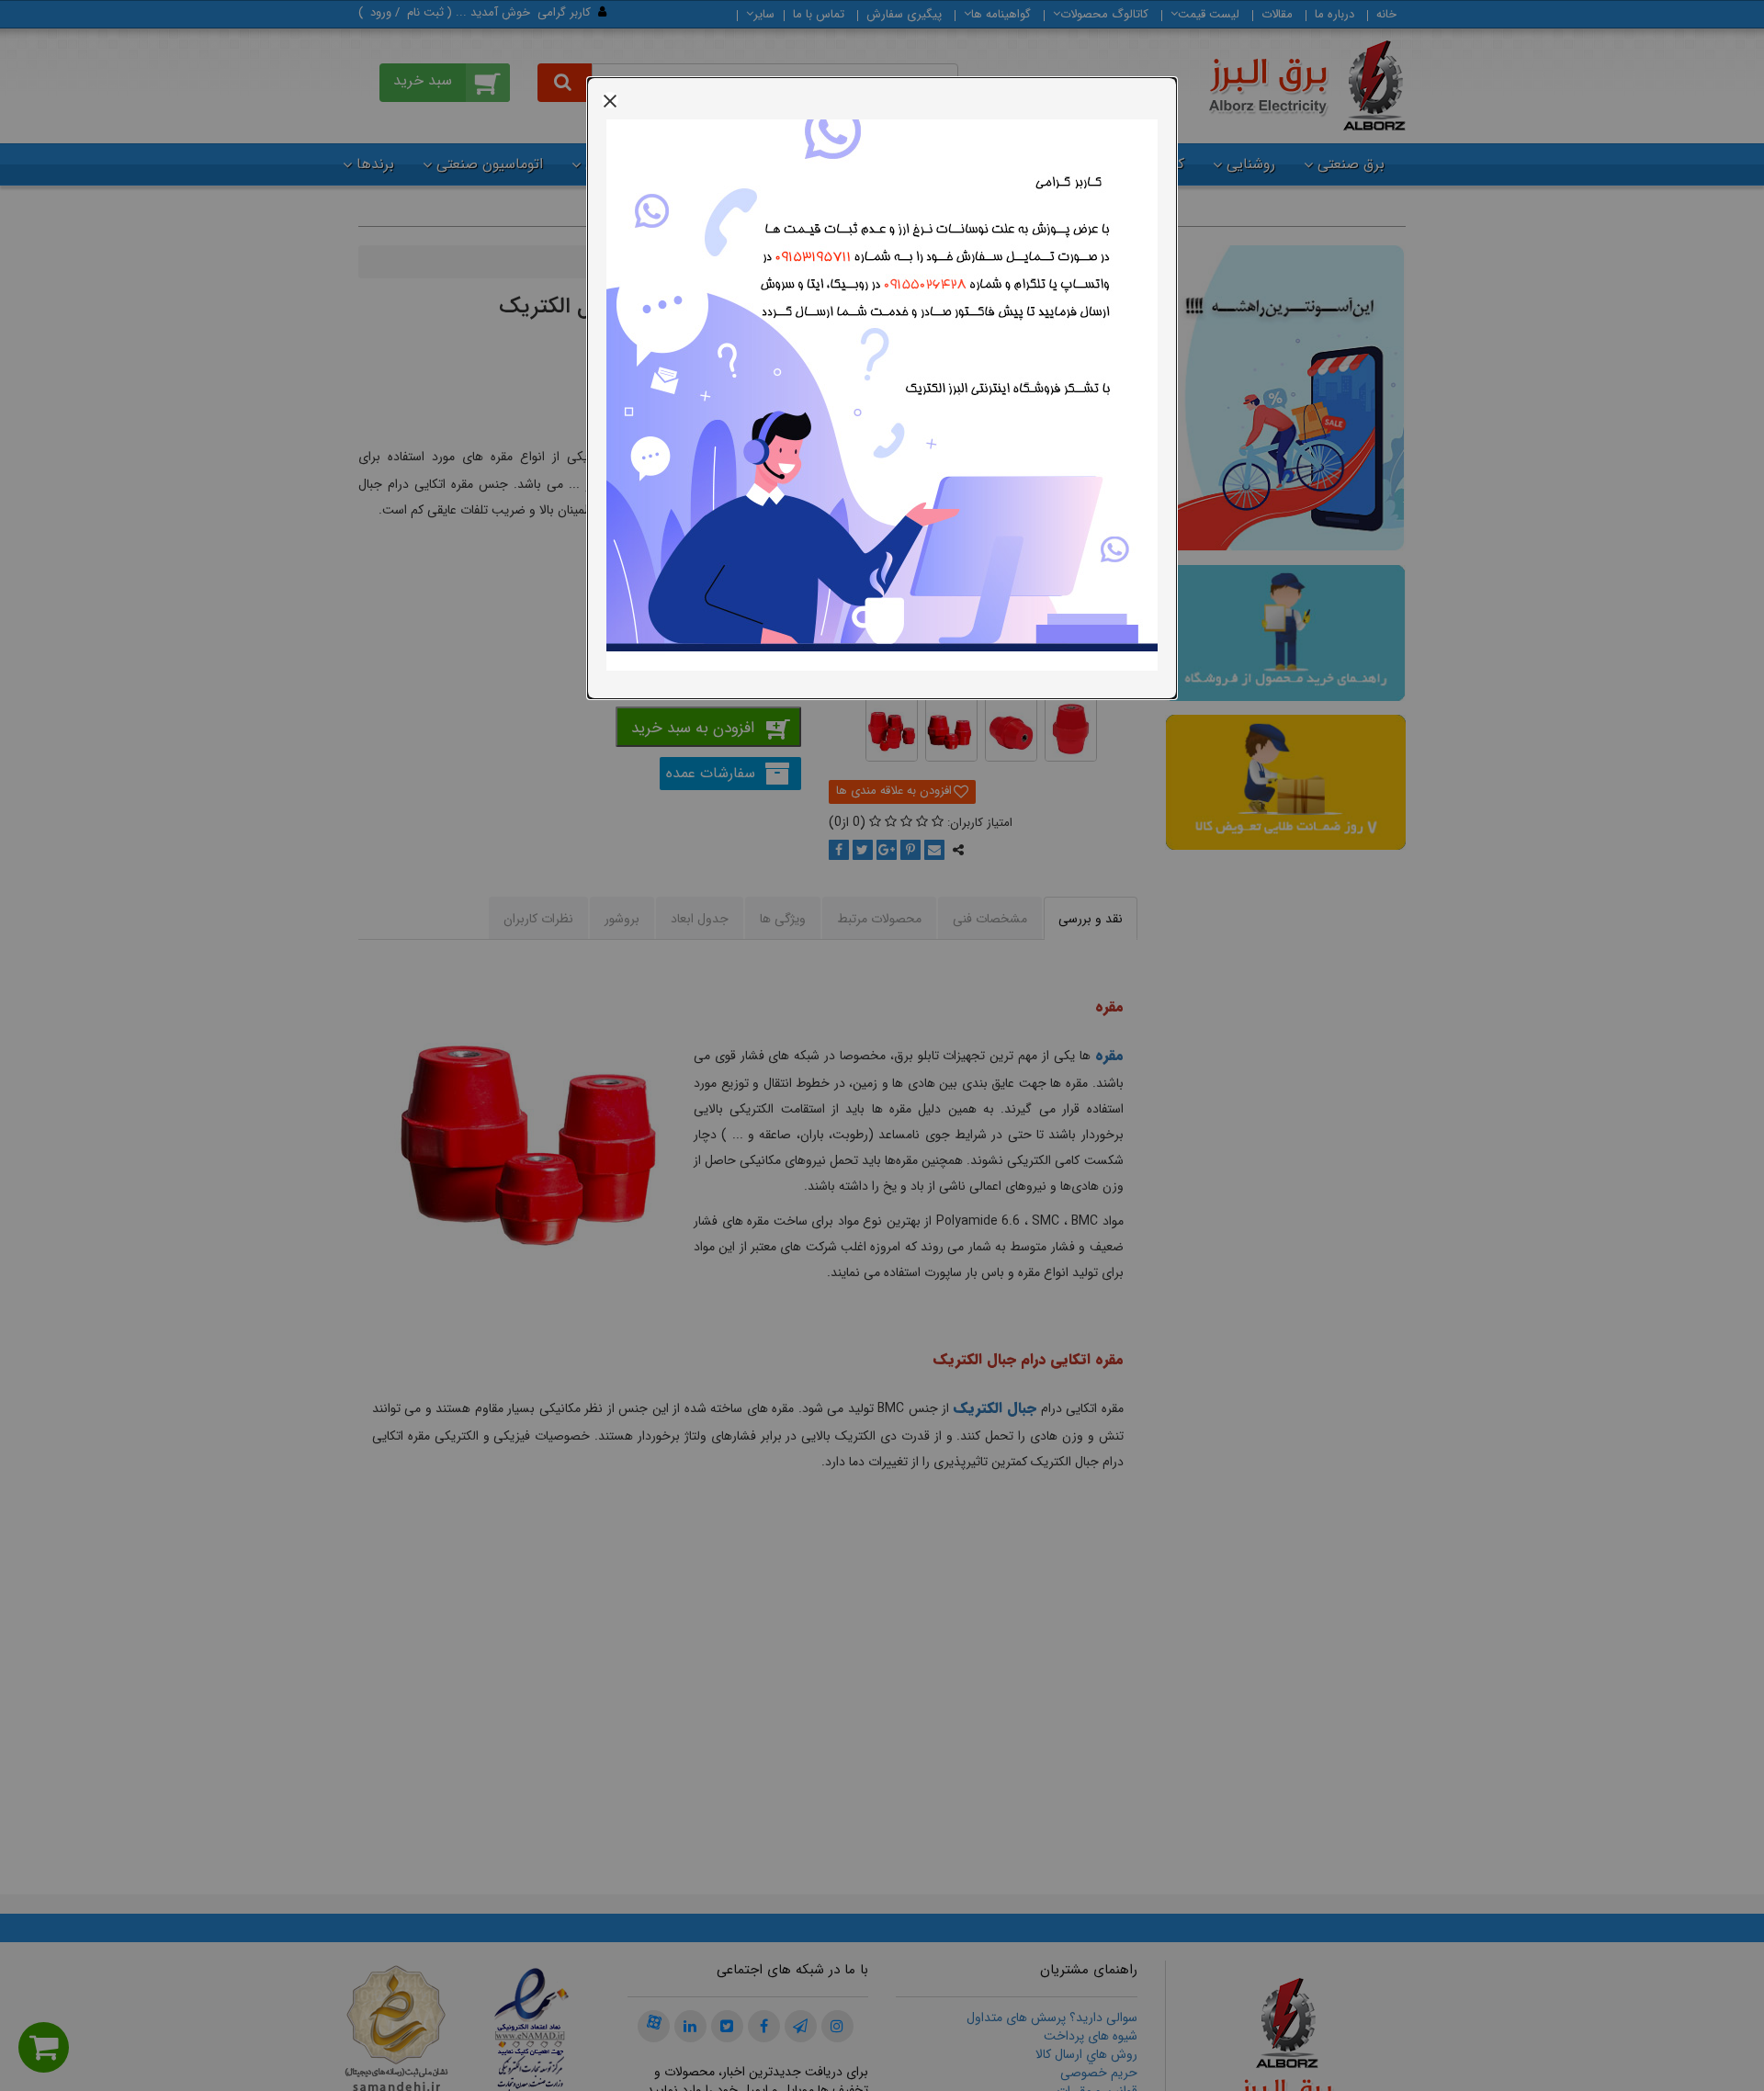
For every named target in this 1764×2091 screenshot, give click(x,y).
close (610, 100)
